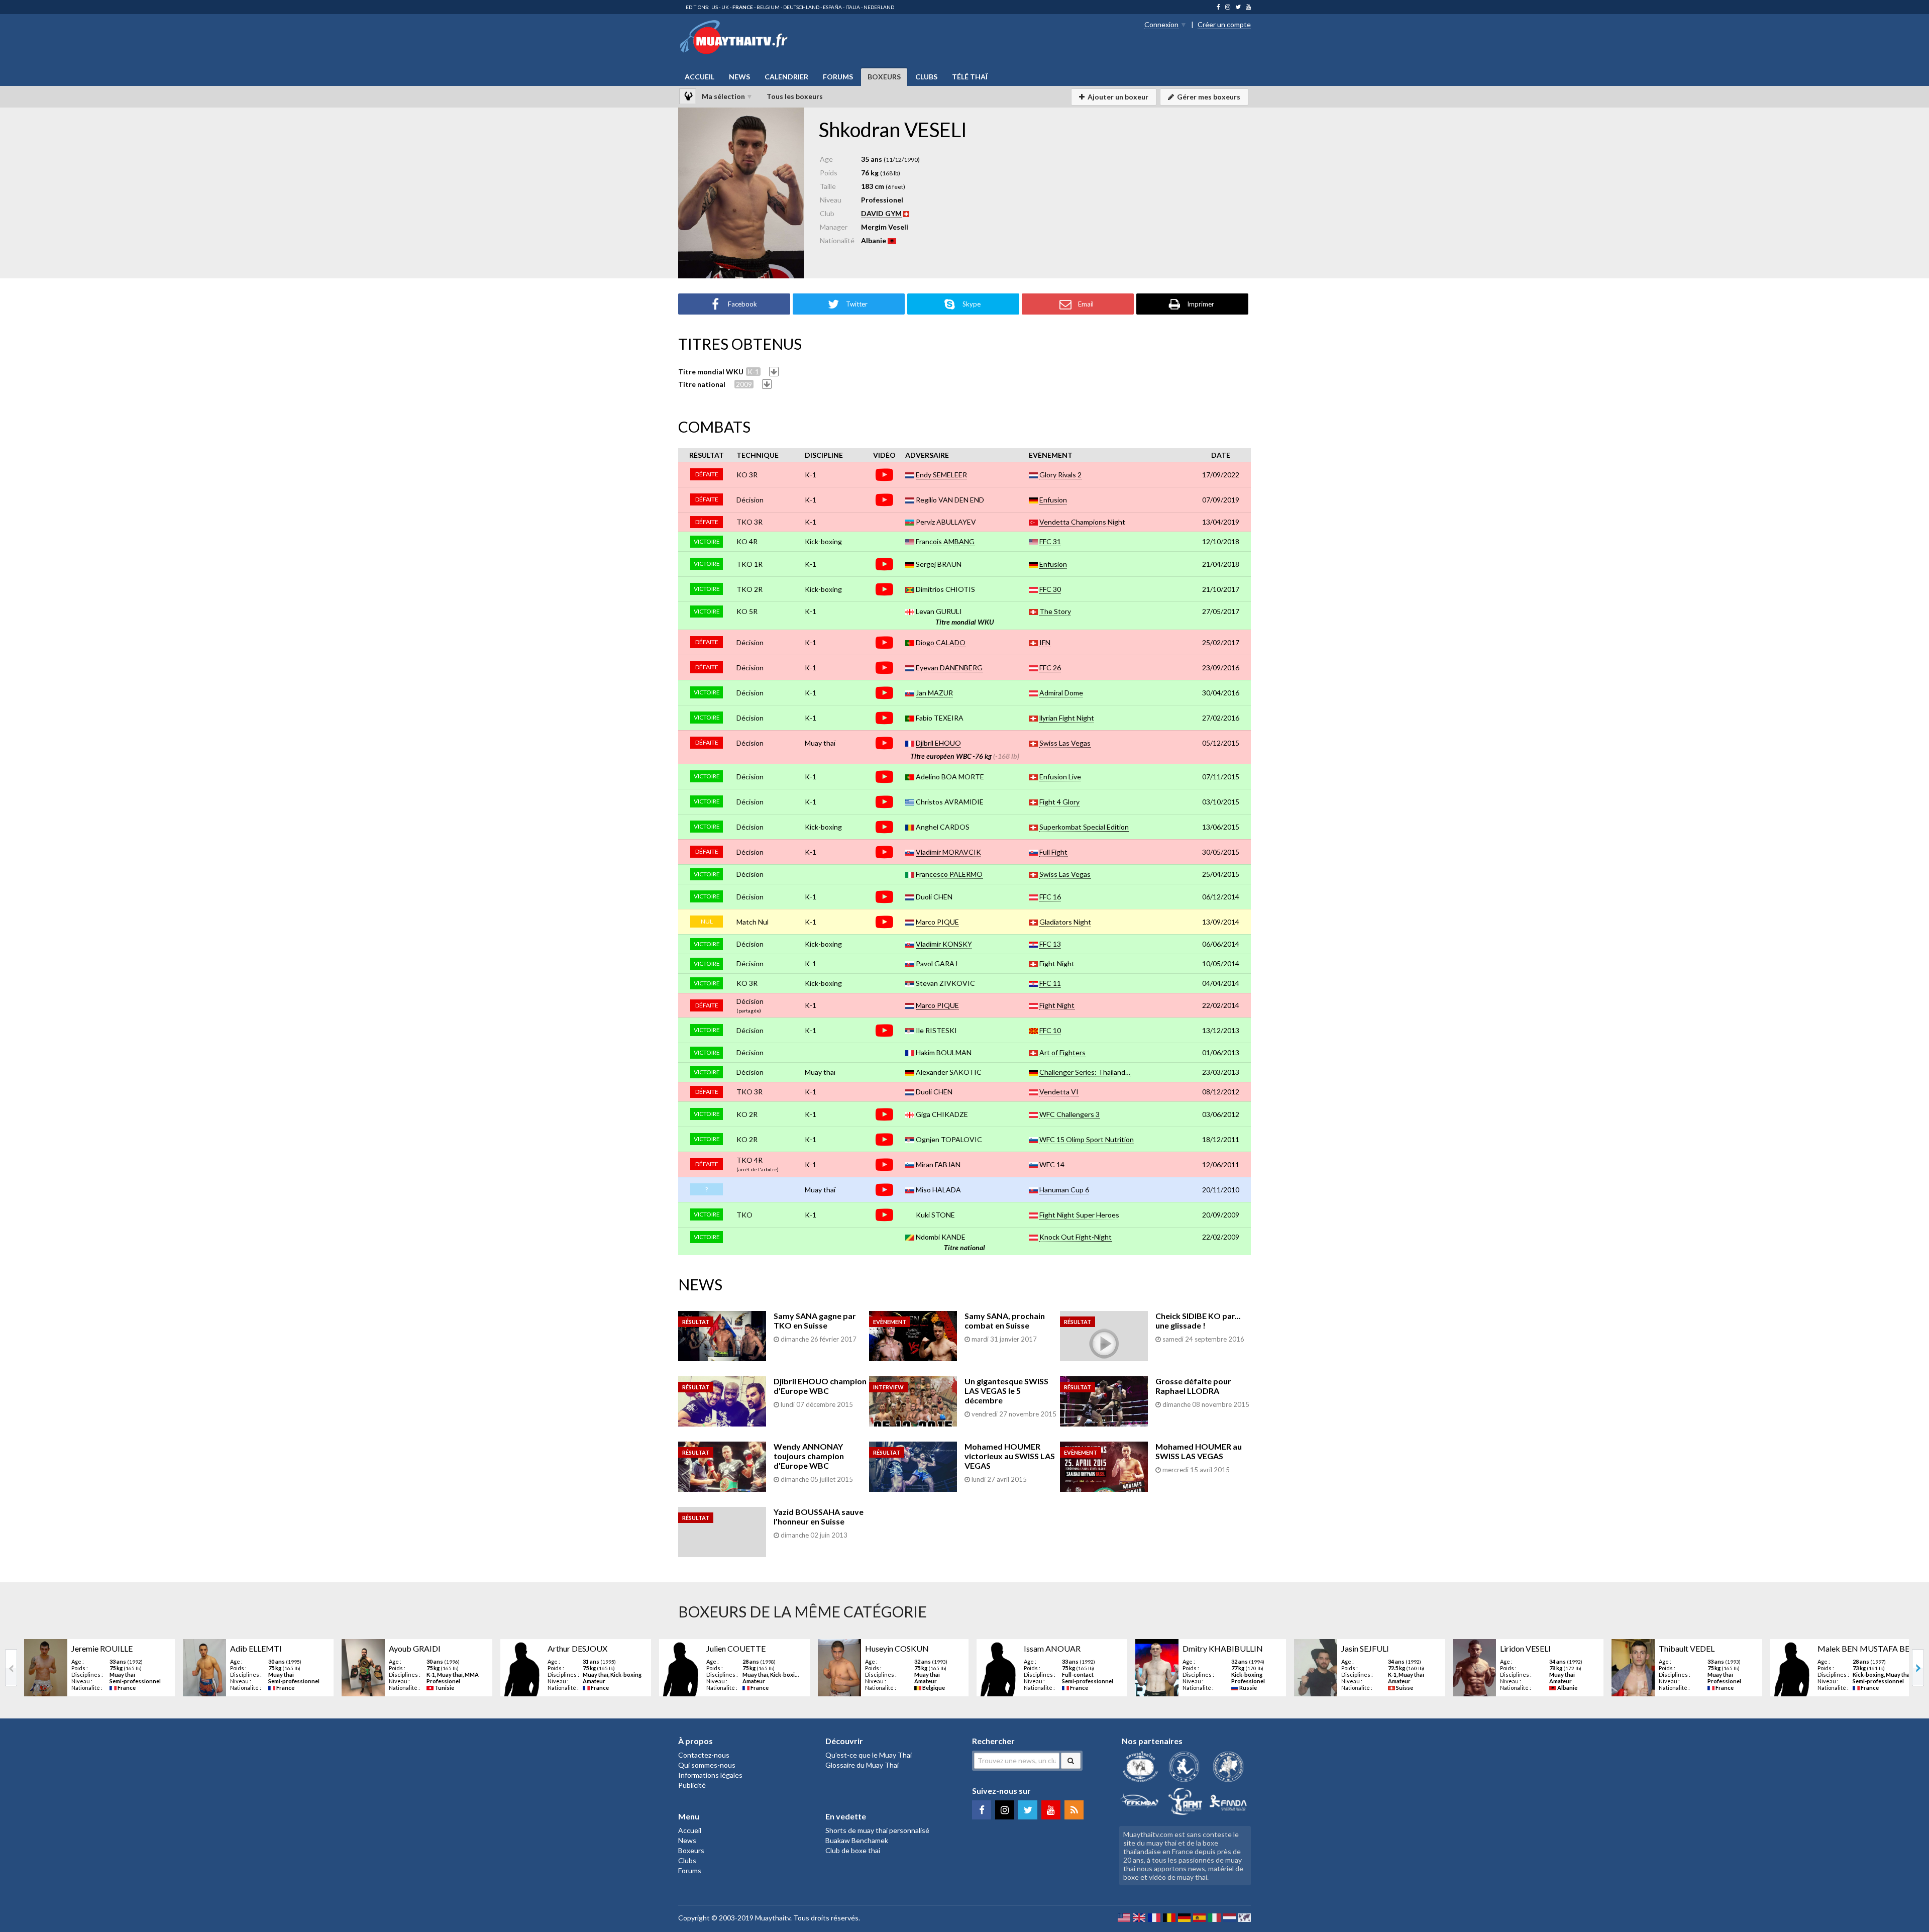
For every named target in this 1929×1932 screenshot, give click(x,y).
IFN (1045, 642)
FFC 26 (1050, 668)
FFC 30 (1050, 589)
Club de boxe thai (853, 1850)
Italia (853, 7)
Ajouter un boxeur (1118, 97)
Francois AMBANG (945, 541)
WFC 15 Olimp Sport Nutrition (1087, 1139)
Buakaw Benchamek (857, 1840)
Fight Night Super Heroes (1079, 1215)
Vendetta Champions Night (1082, 522)
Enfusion (1053, 500)
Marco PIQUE (937, 922)
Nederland (879, 7)
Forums (838, 77)
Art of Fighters (1062, 1052)
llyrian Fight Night (1067, 718)
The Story (1055, 611)
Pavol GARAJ (937, 963)
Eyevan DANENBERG (949, 668)
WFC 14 (1052, 1164)
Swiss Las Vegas (1065, 743)
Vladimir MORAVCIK (948, 852)
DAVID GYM (881, 213)
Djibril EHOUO (938, 743)
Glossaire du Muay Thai (862, 1765)
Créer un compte (1224, 24)
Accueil (700, 77)
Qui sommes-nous (707, 1765)
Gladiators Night (1065, 922)
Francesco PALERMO (949, 874)
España (832, 7)
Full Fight (1053, 852)
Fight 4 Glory (1059, 802)
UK (725, 7)
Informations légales (710, 1775)
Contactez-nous (704, 1755)
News (739, 77)
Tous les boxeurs (795, 96)
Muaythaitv (773, 1918)
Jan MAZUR (934, 693)
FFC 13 (1050, 944)
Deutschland (801, 7)
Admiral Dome (1061, 693)
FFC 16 (1050, 897)
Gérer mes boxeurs (1209, 97)
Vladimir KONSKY (944, 944)
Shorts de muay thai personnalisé (877, 1830)
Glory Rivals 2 (1060, 475)
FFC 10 (1050, 1030)
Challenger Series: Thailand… (1085, 1072)
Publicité (692, 1785)
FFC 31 (1050, 541)
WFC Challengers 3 (1069, 1114)
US (715, 7)
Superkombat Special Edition (1084, 827)
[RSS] (1074, 1810)
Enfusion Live (1060, 777)
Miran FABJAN (938, 1164)
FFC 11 (1050, 983)
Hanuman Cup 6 (1064, 1190)
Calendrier (786, 77)
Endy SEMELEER (941, 475)
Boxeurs (884, 77)
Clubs (926, 77)
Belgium (768, 7)
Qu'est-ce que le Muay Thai (869, 1755)
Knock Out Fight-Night (1076, 1237)
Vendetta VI (1059, 1092)
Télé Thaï (970, 77)
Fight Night (1057, 963)
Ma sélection (723, 96)
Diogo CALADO (941, 642)
